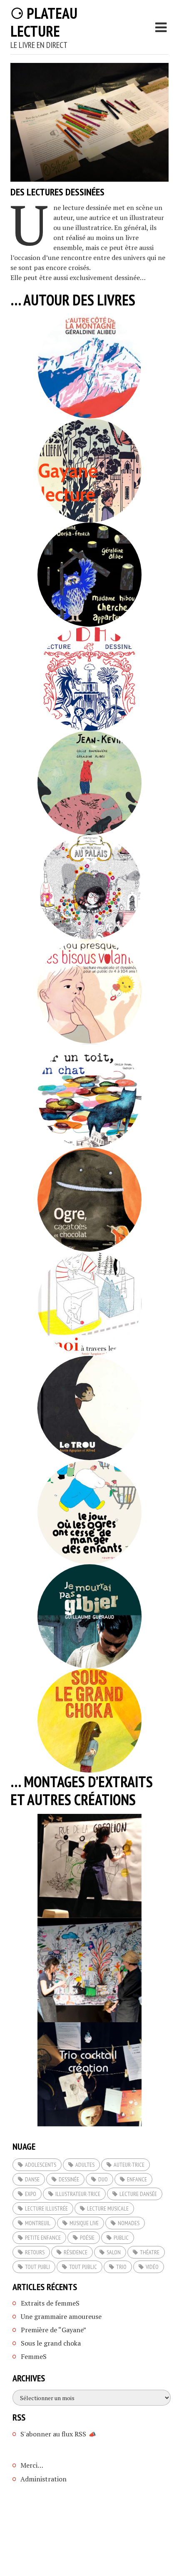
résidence (76, 2252)
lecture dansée (138, 2194)
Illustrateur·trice (78, 2194)
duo (103, 2179)
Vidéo (152, 2267)
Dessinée (69, 2179)
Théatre (150, 2252)
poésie (87, 2238)
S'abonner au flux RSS (53, 2434)
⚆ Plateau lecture (44, 22)
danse (32, 2179)
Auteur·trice (129, 2165)
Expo (31, 2194)
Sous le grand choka (51, 2343)
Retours (35, 2252)
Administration (44, 2479)
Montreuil (38, 2223)
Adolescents (41, 2165)
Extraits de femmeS (50, 2303)
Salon (114, 2252)
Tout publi (37, 2267)
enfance (137, 2179)
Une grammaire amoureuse (61, 2316)
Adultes (85, 2165)
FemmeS (34, 2356)
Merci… (32, 2465)
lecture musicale (108, 2208)
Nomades (129, 2223)
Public (121, 2238)
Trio (121, 2267)
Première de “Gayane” (53, 2330)
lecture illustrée (46, 2208)
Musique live (84, 2223)
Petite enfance (43, 2238)
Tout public (83, 2267)
